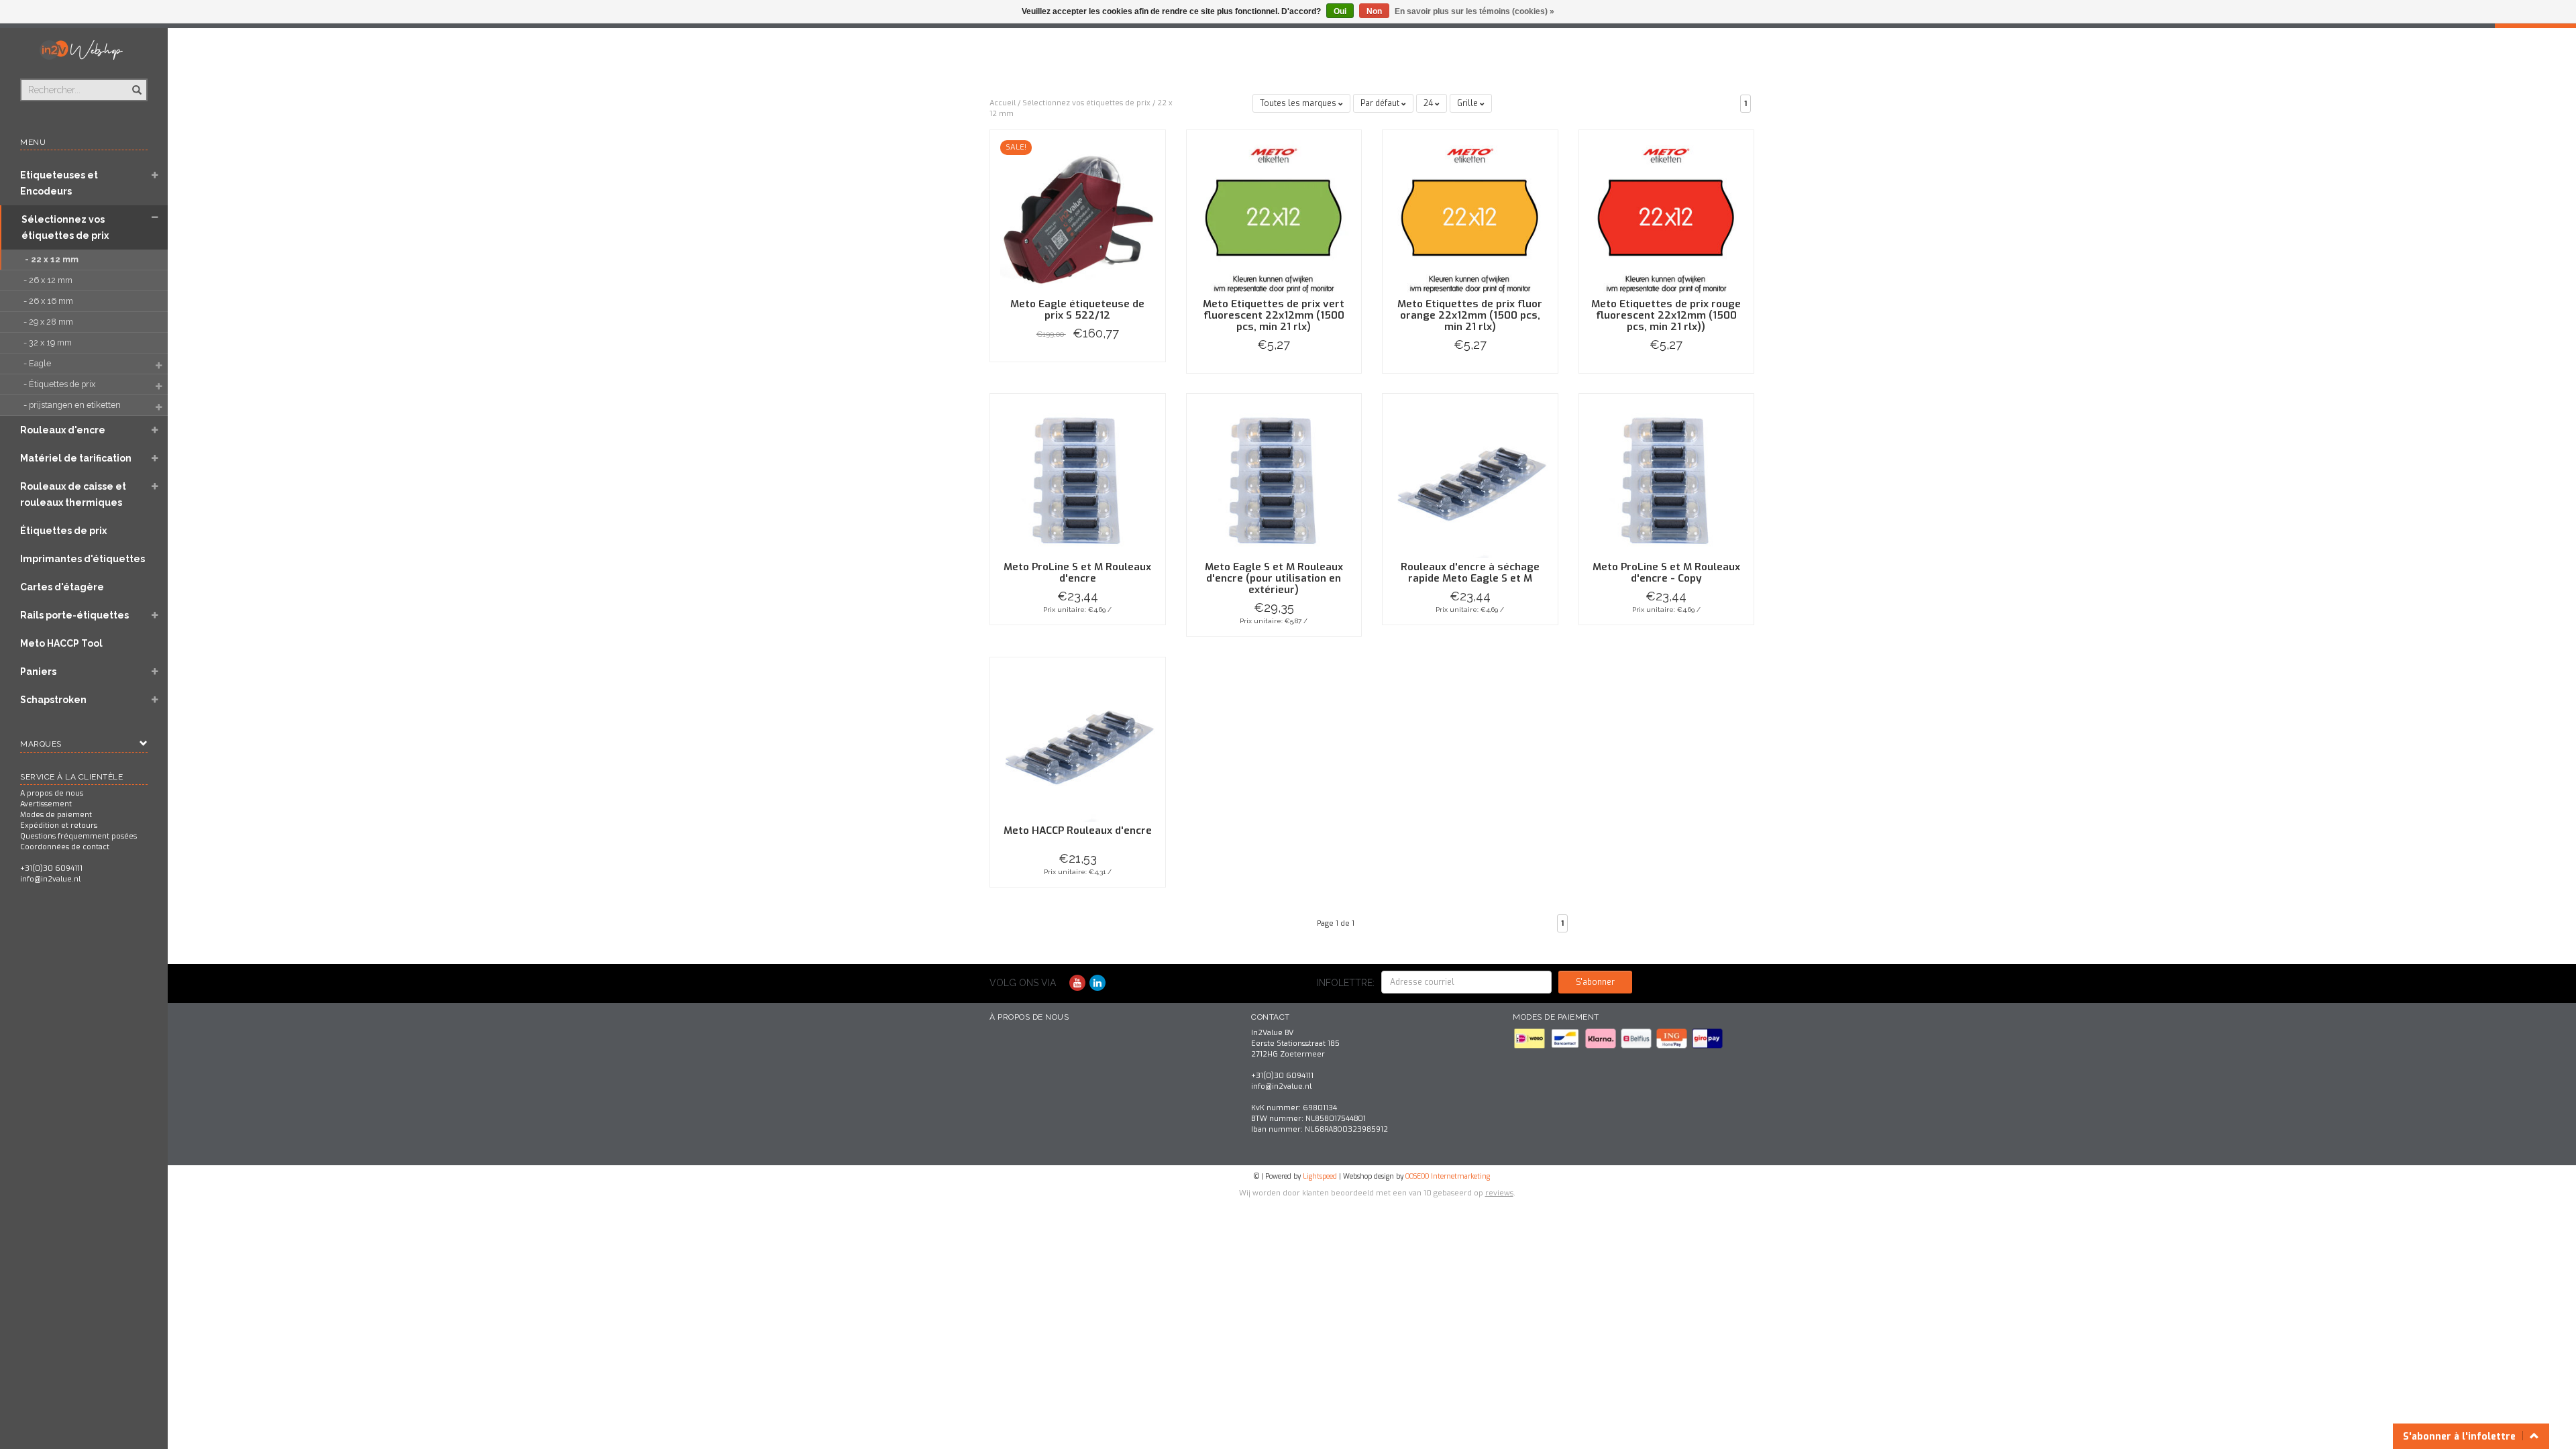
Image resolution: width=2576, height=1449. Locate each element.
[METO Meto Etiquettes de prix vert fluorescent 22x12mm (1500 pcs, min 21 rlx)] (1274, 217)
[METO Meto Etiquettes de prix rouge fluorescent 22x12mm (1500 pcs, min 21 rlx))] (1667, 217)
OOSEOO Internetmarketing (1448, 1176)
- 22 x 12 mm (53, 259)
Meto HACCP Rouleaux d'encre (1078, 830)
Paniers (38, 672)
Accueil (1003, 103)
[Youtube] (1077, 983)
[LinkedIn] (1097, 983)
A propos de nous (52, 793)
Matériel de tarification (76, 458)
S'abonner (1595, 982)
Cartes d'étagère (62, 587)
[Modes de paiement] (1531, 1038)
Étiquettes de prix (63, 531)
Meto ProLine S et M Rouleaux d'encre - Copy (1666, 573)
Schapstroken (53, 700)
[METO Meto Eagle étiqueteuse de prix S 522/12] (1078, 217)
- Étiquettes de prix (60, 384)
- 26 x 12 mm (49, 280)
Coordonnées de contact (65, 847)
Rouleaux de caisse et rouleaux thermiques (73, 494)
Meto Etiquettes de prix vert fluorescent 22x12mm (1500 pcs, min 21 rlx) (1274, 315)
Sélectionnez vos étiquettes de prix (65, 227)
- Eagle (38, 363)
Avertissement (46, 804)
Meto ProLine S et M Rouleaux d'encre (1077, 573)
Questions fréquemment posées (78, 836)
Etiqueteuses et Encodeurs (59, 183)
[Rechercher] (136, 83)
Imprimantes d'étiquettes (83, 559)
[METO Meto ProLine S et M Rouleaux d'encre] (1078, 481)
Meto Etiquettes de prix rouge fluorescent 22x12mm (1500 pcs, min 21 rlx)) (1666, 315)
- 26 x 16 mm (49, 301)
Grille (1468, 103)
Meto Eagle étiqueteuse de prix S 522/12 (1077, 310)
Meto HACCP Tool (61, 643)
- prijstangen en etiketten (73, 405)
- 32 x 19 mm (49, 342)
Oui (1340, 11)
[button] (155, 176)
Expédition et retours (59, 825)
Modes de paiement (56, 815)
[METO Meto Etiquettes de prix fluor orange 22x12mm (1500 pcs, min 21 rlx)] (1470, 217)
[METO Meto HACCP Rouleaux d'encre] (1078, 744)
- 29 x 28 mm (49, 322)
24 (1429, 103)
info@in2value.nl (50, 879)
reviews (1499, 1193)
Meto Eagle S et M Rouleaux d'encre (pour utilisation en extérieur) (1274, 578)
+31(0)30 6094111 (51, 868)
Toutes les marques (1299, 103)
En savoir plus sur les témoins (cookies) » (1474, 11)
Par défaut (1381, 103)
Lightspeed (1320, 1176)
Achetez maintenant (1078, 362)
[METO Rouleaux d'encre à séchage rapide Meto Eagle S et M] (1470, 481)
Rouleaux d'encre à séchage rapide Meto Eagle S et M (1470, 573)
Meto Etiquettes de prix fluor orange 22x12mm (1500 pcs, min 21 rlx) (1470, 315)
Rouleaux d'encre (63, 430)
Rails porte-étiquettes (74, 615)
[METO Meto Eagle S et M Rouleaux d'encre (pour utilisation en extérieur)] (1274, 481)
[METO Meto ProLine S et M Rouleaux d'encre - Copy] (1667, 481)
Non (1374, 11)
